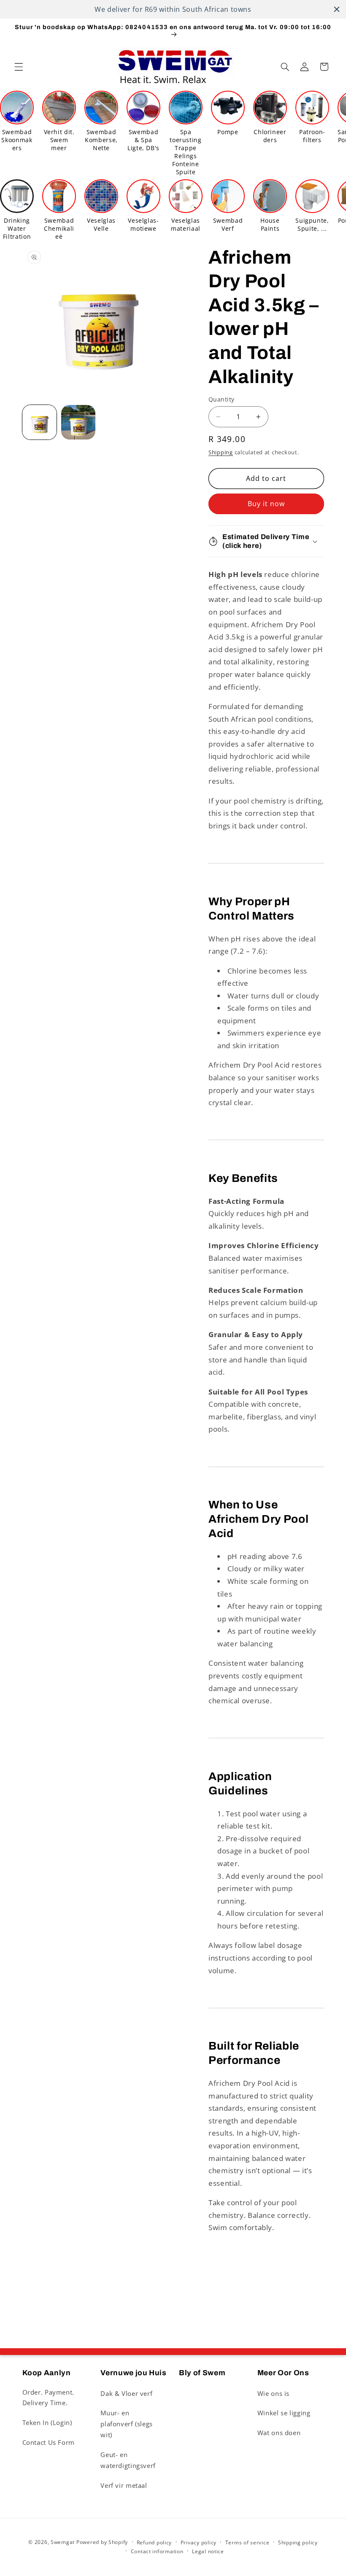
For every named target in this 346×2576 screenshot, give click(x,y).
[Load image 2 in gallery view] (78, 422)
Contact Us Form (49, 2442)
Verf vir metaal (124, 2485)
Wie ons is (273, 2393)
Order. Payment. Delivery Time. (48, 2398)
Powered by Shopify (102, 2542)
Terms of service (247, 2542)
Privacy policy (199, 2542)
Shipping (221, 452)
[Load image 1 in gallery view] (40, 422)
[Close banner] (337, 9)
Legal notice (208, 2551)
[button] (19, 67)
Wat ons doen (279, 2433)
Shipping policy (298, 2542)
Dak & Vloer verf (126, 2393)
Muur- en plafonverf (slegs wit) (127, 2424)
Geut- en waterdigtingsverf (128, 2460)
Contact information (157, 2551)
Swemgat (63, 2542)
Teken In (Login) (47, 2422)
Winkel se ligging (284, 2413)
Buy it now (266, 504)
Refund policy (154, 2542)
